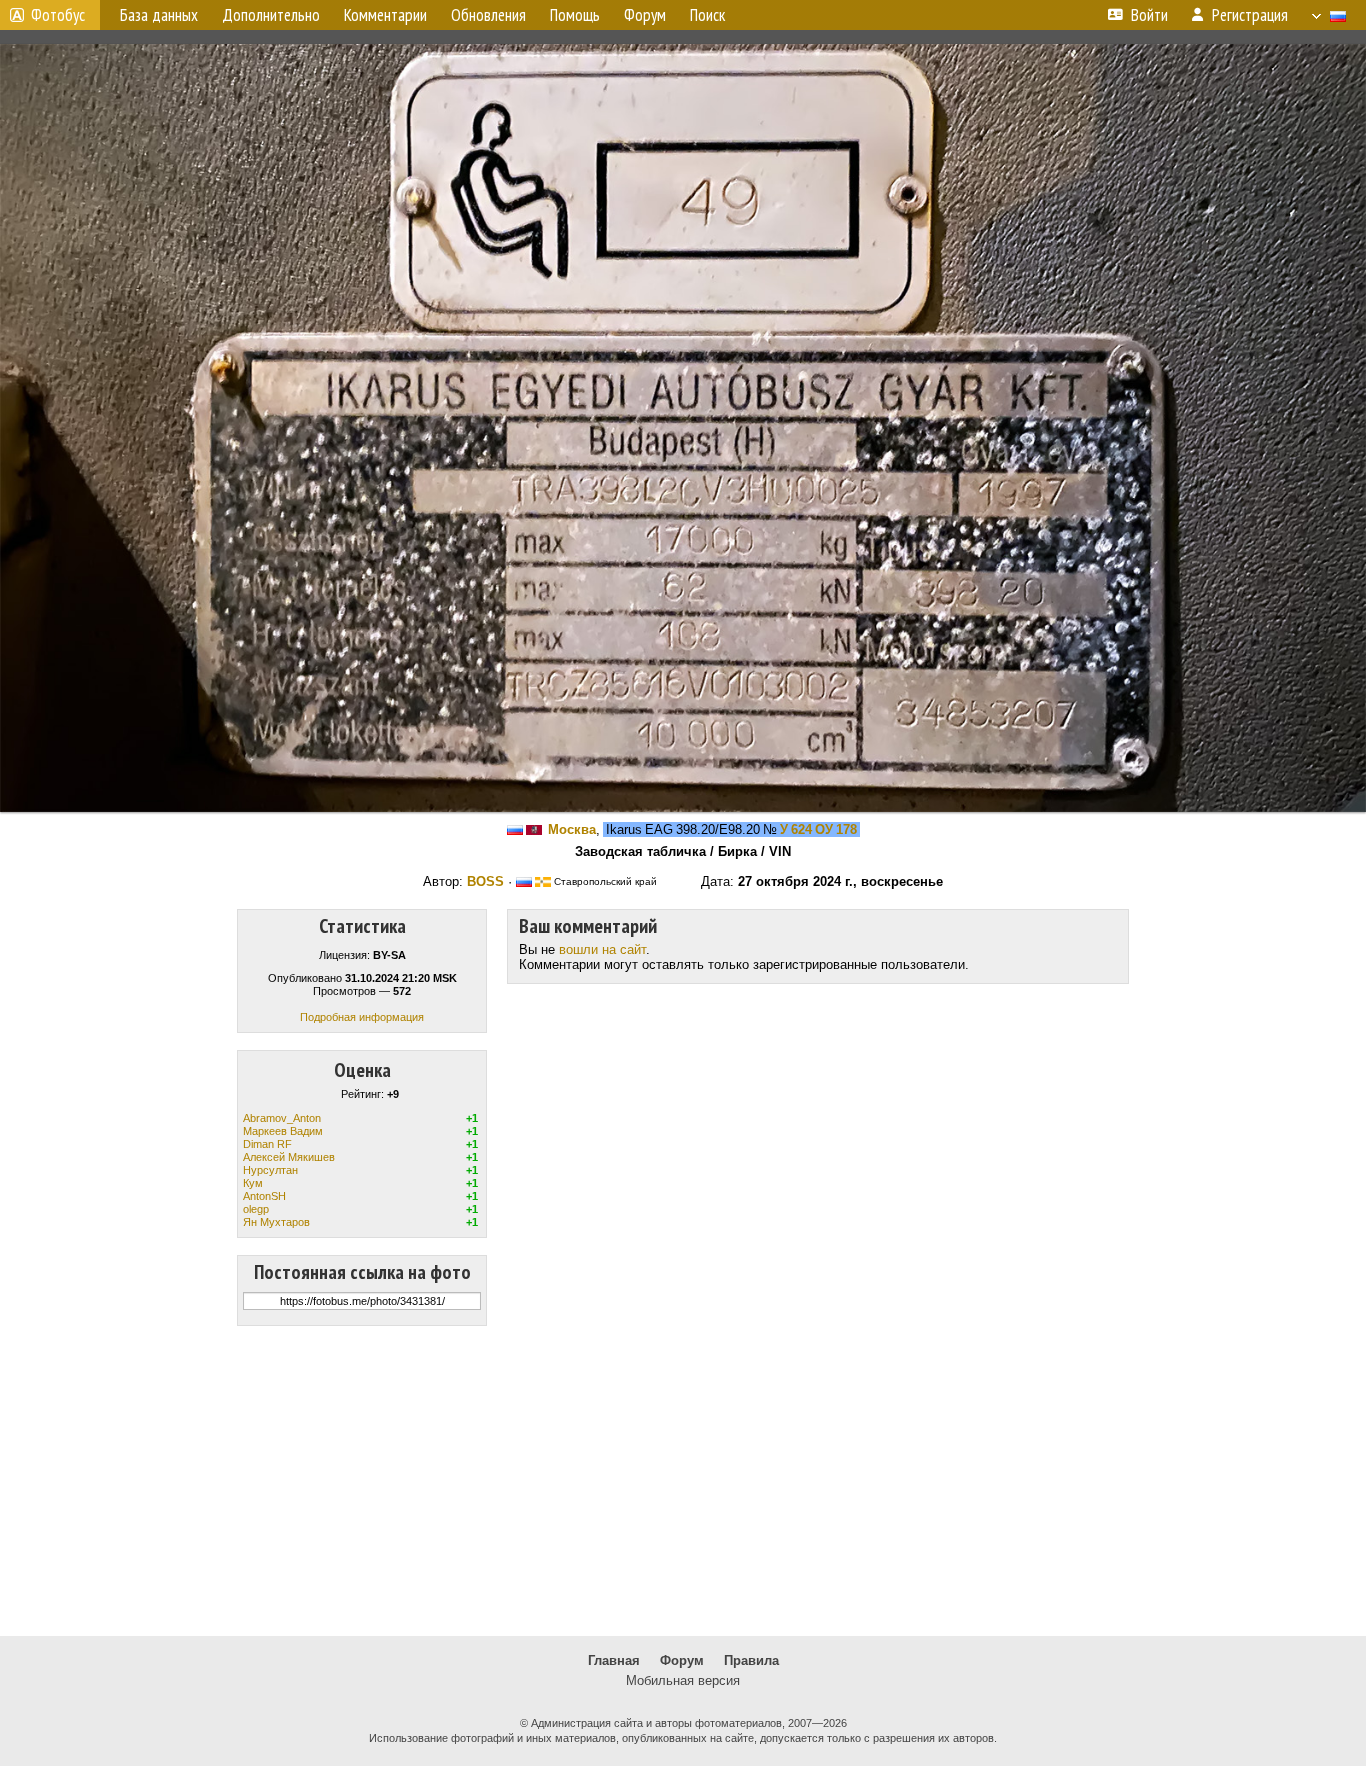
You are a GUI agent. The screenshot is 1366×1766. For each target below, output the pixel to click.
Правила (751, 1660)
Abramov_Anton (282, 1118)
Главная (614, 1660)
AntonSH (264, 1196)
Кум (253, 1183)
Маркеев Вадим (283, 1131)
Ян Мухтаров (276, 1222)
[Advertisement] (683, 1481)
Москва (572, 829)
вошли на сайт (602, 949)
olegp (256, 1209)
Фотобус (58, 15)
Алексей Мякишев (289, 1157)
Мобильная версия (683, 1680)
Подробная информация (362, 1017)
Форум (682, 1660)
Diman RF (267, 1144)
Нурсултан (270, 1170)
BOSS (485, 881)
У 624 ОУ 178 (818, 829)
